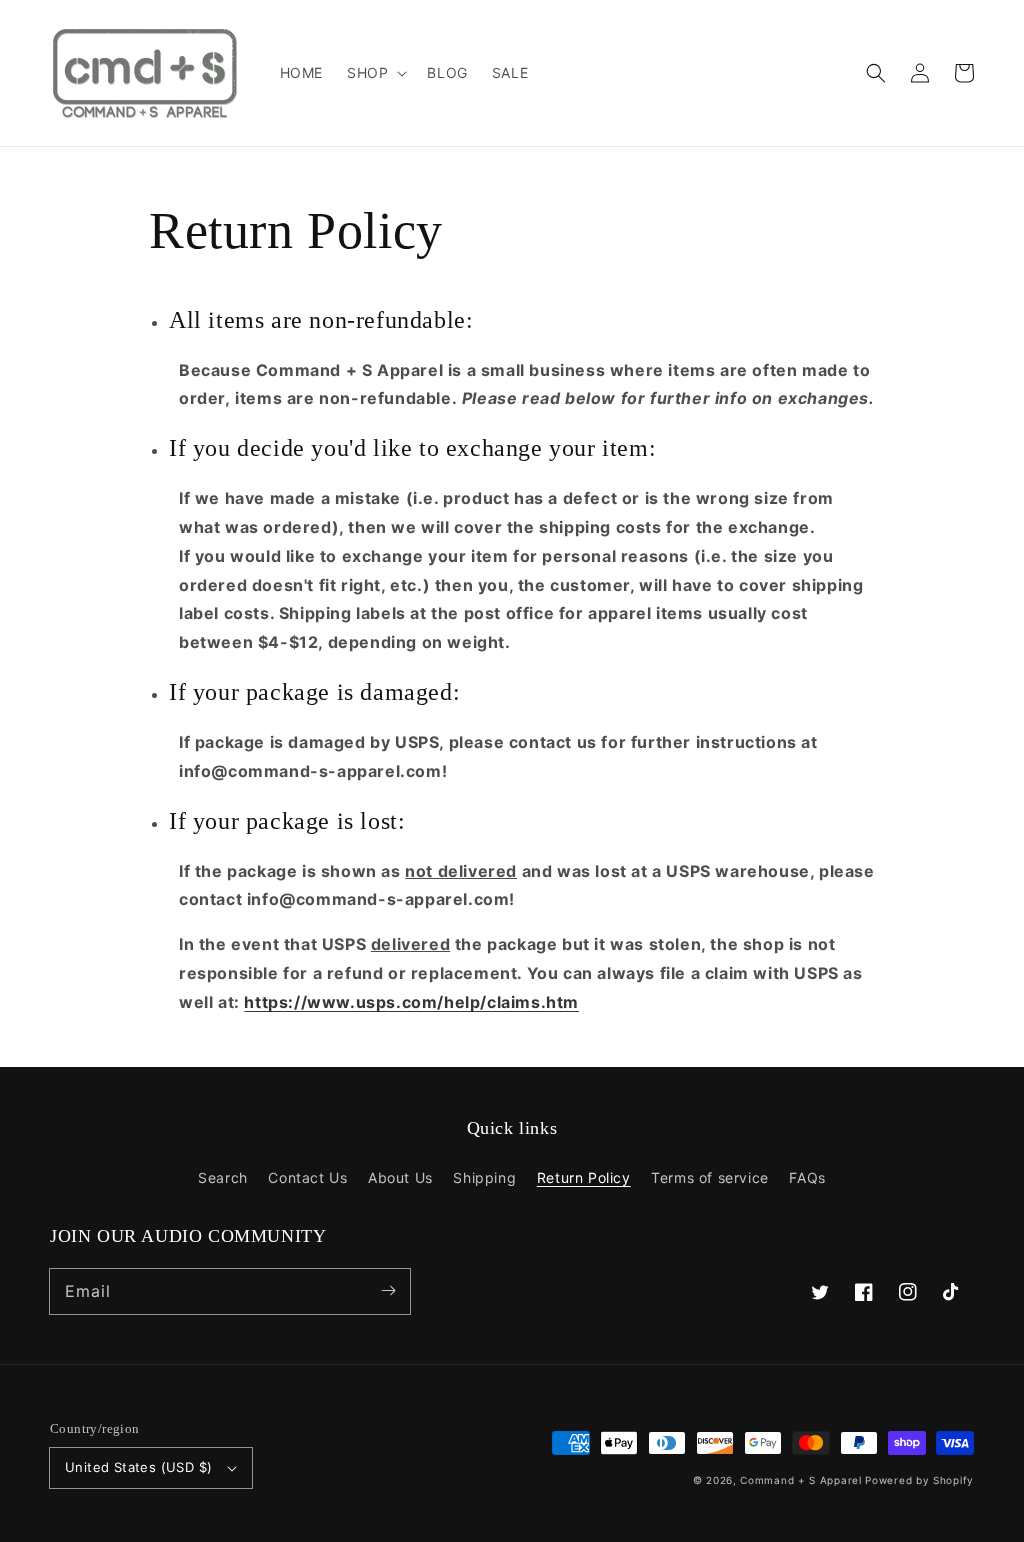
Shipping (484, 1177)
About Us (400, 1177)
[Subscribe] (388, 1291)
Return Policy (584, 1177)
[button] (876, 73)
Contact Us (307, 1177)
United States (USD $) (138, 1467)
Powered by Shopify (919, 1480)
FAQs (807, 1177)
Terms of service (710, 1177)
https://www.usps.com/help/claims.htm (411, 1002)
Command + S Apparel (800, 1480)
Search (223, 1177)
